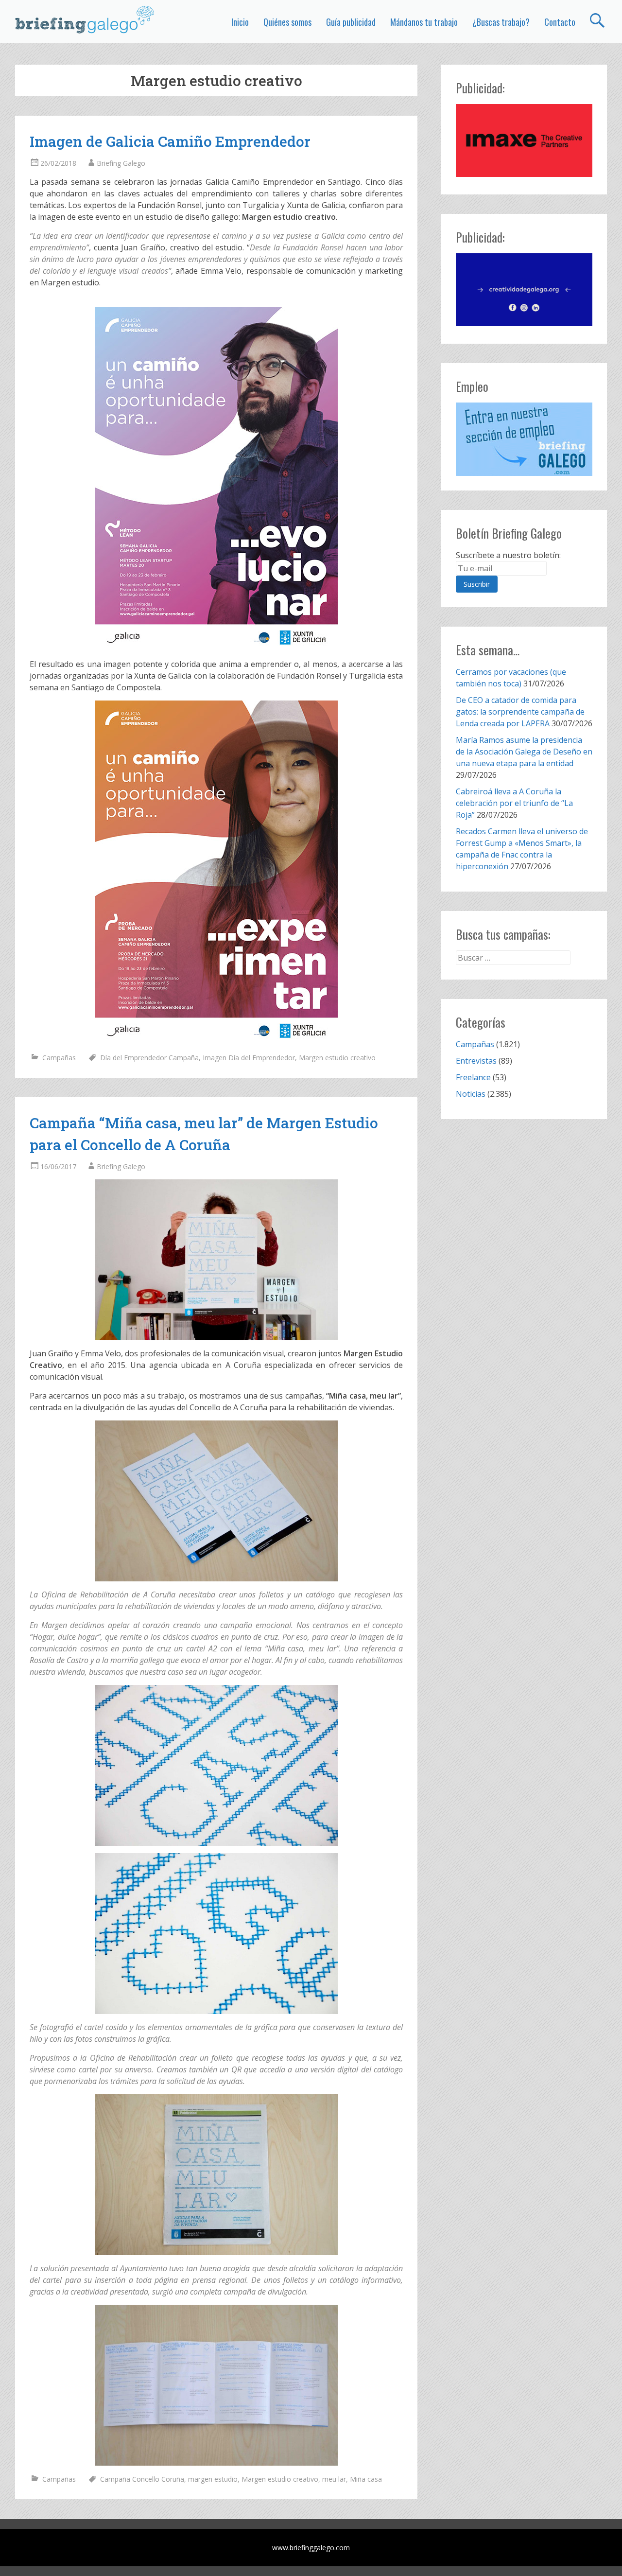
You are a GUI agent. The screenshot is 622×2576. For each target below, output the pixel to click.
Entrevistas (476, 1061)
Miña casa (366, 2479)
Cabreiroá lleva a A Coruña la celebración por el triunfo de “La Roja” (514, 803)
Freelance (473, 1077)
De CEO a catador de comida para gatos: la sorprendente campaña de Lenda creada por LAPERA (520, 712)
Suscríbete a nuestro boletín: (508, 555)
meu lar (334, 2479)
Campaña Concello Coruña (142, 2479)
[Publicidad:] (524, 174)
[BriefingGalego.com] (85, 19)
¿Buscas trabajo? (501, 22)
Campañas (59, 1058)
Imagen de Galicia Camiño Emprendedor (170, 141)
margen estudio (213, 2479)
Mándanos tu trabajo (424, 22)
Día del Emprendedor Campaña (149, 1058)
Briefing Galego (121, 163)
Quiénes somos (287, 22)
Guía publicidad (351, 22)
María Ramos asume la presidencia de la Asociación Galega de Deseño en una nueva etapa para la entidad (524, 752)
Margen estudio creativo (337, 1058)
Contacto (560, 22)
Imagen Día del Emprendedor (249, 1058)
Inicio (240, 22)
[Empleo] (524, 439)
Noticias (471, 1094)
